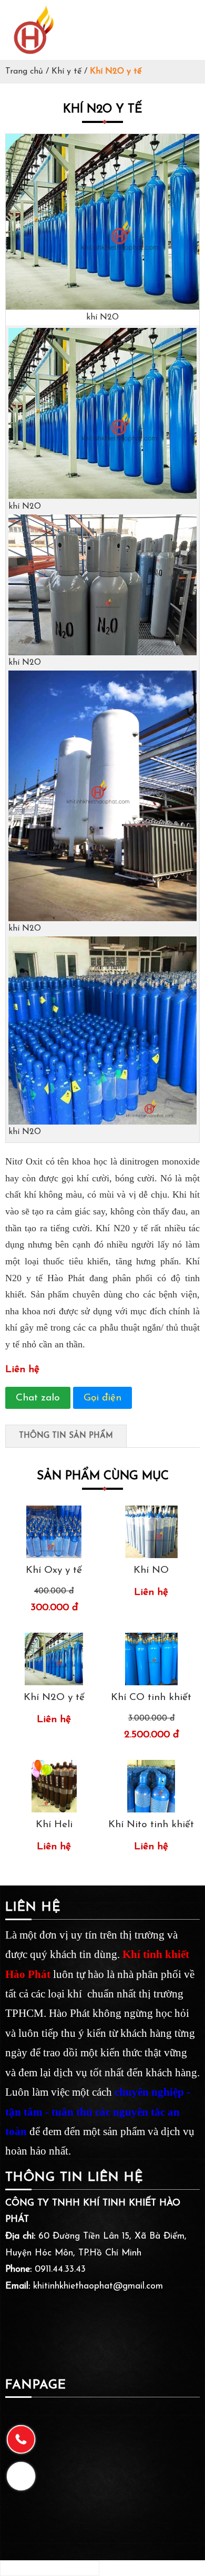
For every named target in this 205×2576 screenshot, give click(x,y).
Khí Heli (54, 1825)
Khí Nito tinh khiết (151, 1825)
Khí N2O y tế (54, 1698)
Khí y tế (66, 71)
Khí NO (151, 1570)
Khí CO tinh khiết (151, 1698)
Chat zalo (38, 1398)
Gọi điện (102, 1398)
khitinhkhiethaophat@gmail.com (98, 2286)
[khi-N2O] (102, 308)
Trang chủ (24, 71)
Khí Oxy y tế (54, 1570)
